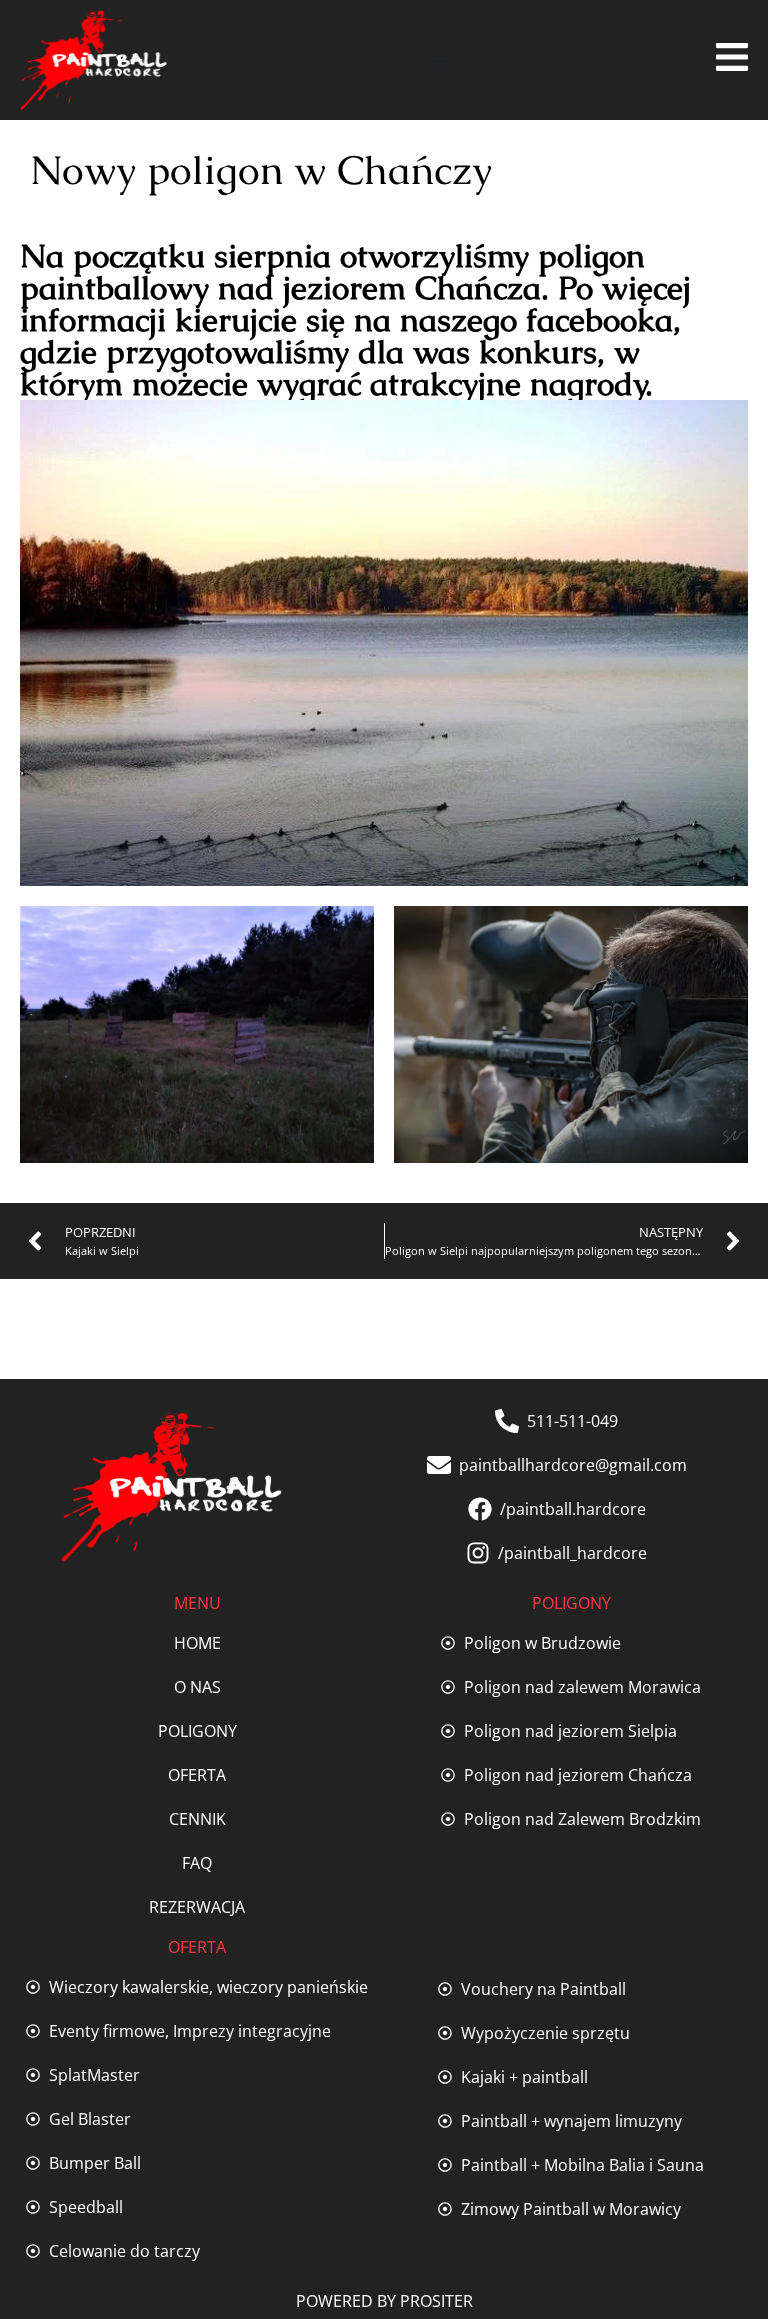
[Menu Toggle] (442, 60)
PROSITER (436, 2301)
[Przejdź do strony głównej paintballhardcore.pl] (93, 60)
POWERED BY (348, 2301)
